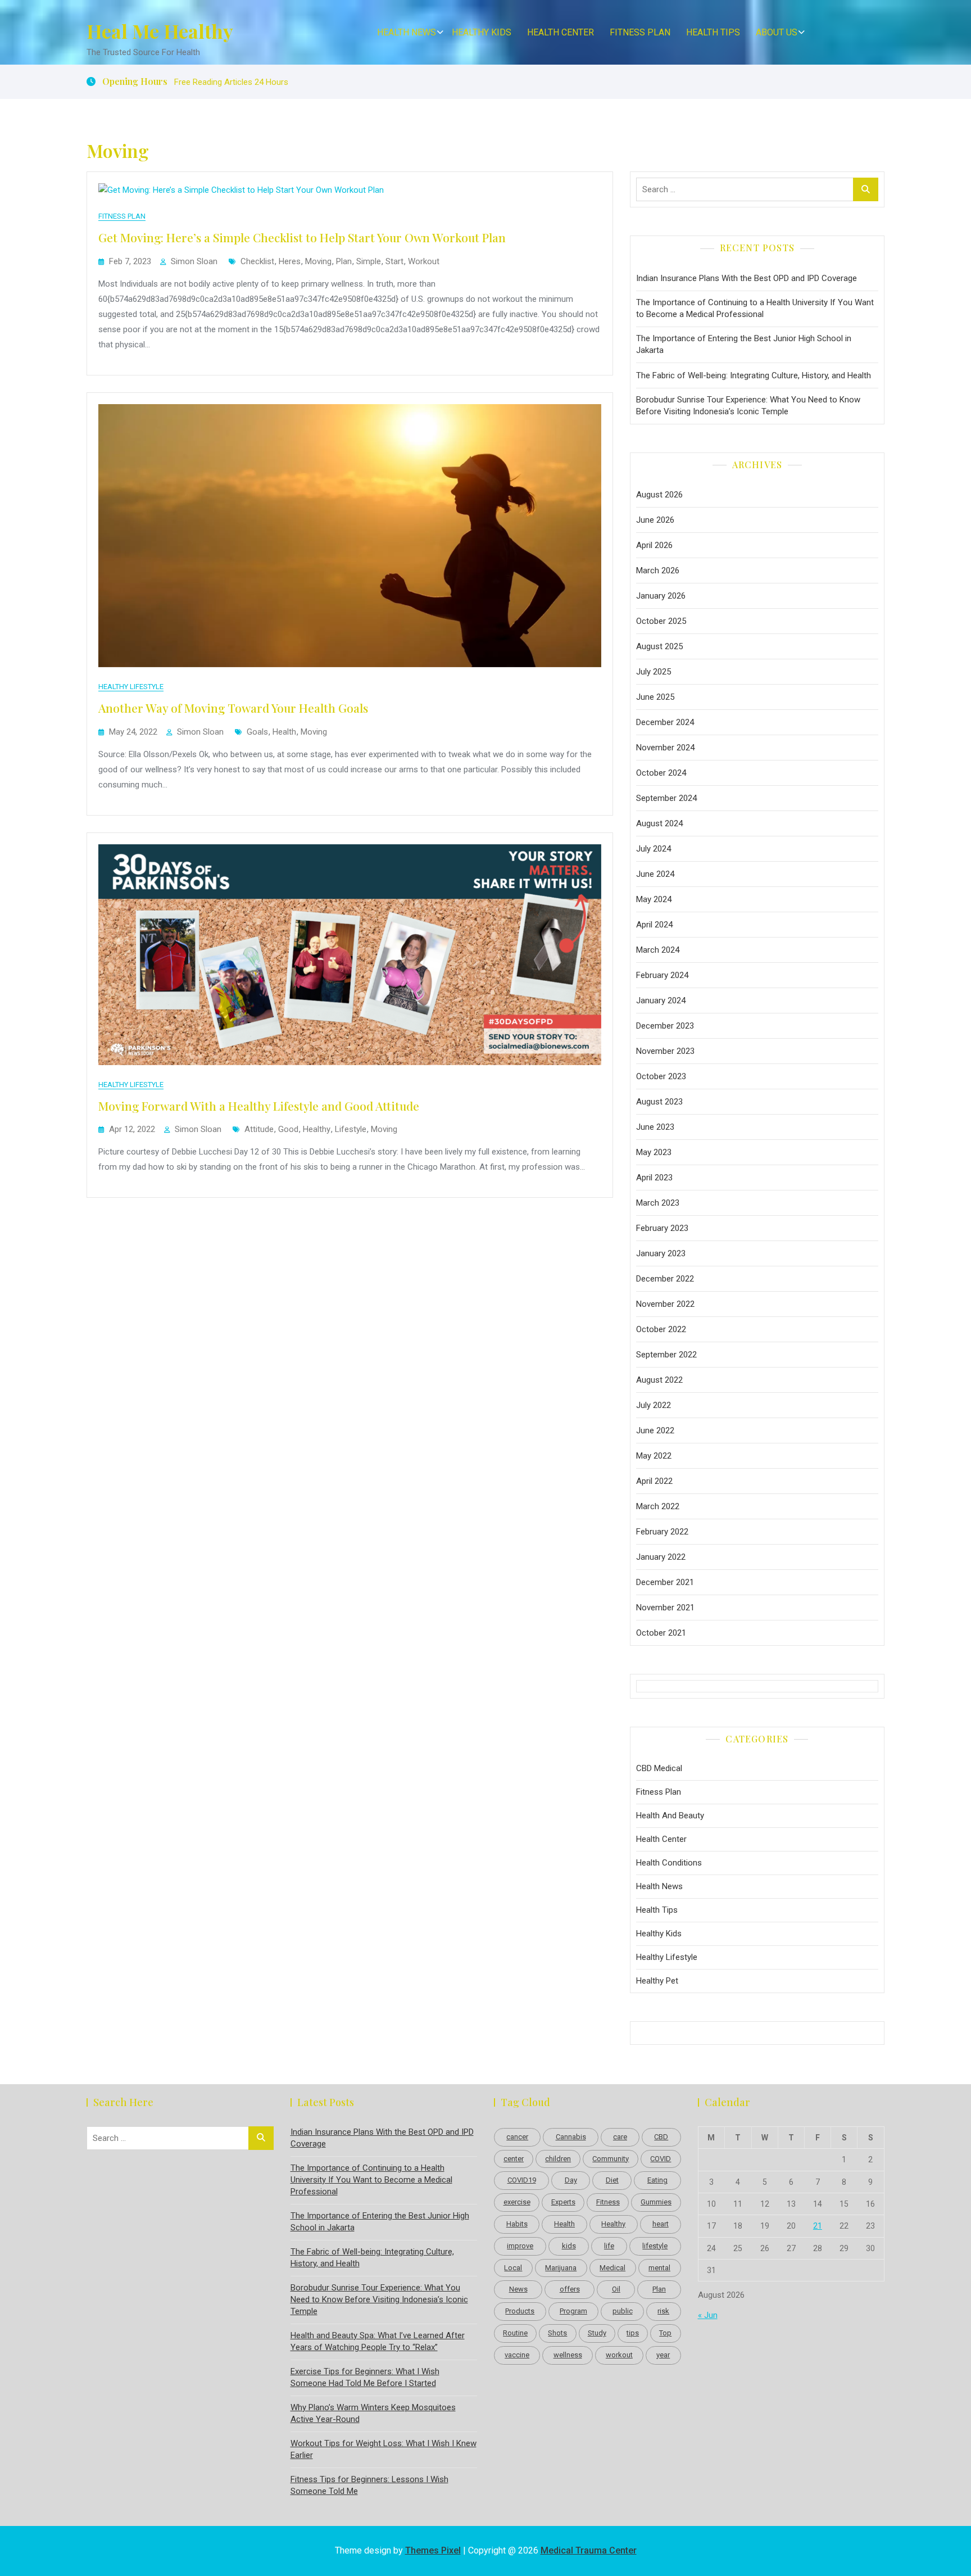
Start (394, 261)
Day (571, 2180)
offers (570, 2289)
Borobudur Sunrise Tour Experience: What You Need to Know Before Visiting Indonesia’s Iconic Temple (748, 406)
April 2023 (654, 1178)
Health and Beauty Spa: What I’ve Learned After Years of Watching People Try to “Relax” (378, 2341)
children (558, 2159)
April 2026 (654, 545)
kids (569, 2246)
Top (665, 2333)
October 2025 (661, 621)
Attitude (259, 1129)
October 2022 (661, 1329)
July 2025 (654, 672)
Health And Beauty (670, 1816)
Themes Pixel (433, 2550)
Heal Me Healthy (160, 31)
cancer (517, 2137)
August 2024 (659, 823)
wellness (568, 2355)
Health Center (561, 32)
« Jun (708, 2315)
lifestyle (351, 1129)
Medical (612, 2268)
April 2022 (654, 1481)
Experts (563, 2202)
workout (424, 261)
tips (633, 2333)
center (514, 2159)
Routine (515, 2333)
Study (597, 2333)
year (663, 2355)
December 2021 (665, 1582)
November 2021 (665, 1608)
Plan (344, 261)
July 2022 (654, 1405)
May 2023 (654, 1152)
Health (284, 732)
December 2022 (665, 1279)
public (623, 2311)
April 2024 (654, 925)
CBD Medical (659, 1768)
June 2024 (655, 874)
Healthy (317, 1129)
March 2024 (658, 950)
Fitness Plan (640, 32)
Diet (612, 2180)
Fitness (608, 2202)
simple (369, 261)
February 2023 (662, 1228)
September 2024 (666, 798)
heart (661, 2224)
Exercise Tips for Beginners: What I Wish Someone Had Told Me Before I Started (365, 2377)
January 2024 (661, 1000)
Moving (318, 261)
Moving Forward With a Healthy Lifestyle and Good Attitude (259, 1106)
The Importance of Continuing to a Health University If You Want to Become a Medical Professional (755, 308)
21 (818, 2226)
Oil (616, 2289)
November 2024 (665, 748)
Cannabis (571, 2137)
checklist (257, 261)
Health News (407, 32)
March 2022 (658, 1506)
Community (611, 2159)
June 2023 (655, 1127)
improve (520, 2246)
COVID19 (522, 2180)
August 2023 (659, 1102)
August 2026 (659, 495)
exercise (517, 2202)
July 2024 (654, 849)
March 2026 (658, 571)
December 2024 (665, 722)
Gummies (656, 2202)
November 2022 (665, 1304)
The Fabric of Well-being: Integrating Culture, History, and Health (754, 375)
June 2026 (655, 520)
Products (520, 2311)
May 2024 (654, 899)
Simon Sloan (194, 261)
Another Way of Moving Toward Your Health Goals (233, 708)
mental (659, 2268)
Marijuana (561, 2268)
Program (573, 2311)
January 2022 (661, 1557)
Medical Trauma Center (589, 2550)
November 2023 (665, 1051)
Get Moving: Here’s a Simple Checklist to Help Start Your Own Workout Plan (302, 237)
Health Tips (713, 32)
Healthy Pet (657, 1981)
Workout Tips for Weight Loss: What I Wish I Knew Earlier (384, 2449)
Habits (517, 2224)
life (609, 2246)
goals (257, 732)
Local (513, 2268)
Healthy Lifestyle (131, 687)
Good (288, 1129)
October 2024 (661, 773)
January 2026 (661, 596)
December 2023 (665, 1026)
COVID (661, 2159)
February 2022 (662, 1532)
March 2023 (658, 1203)
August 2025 (659, 646)
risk (663, 2311)
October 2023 (661, 1076)
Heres (290, 261)
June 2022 (655, 1430)
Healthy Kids (482, 32)
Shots (557, 2333)
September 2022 (666, 1355)
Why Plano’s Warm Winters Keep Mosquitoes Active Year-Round (373, 2413)
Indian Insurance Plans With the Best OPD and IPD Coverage (747, 278)
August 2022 (659, 1380)
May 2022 (654, 1456)
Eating (657, 2180)
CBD (661, 2137)
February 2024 (662, 975)
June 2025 (655, 697)
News (518, 2289)
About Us (777, 32)
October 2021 (661, 1633)
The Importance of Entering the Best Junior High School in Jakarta (744, 344)
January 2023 (661, 1253)
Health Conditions (669, 1863)
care (620, 2137)
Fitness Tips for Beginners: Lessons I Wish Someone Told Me (369, 2485)
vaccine (517, 2355)
